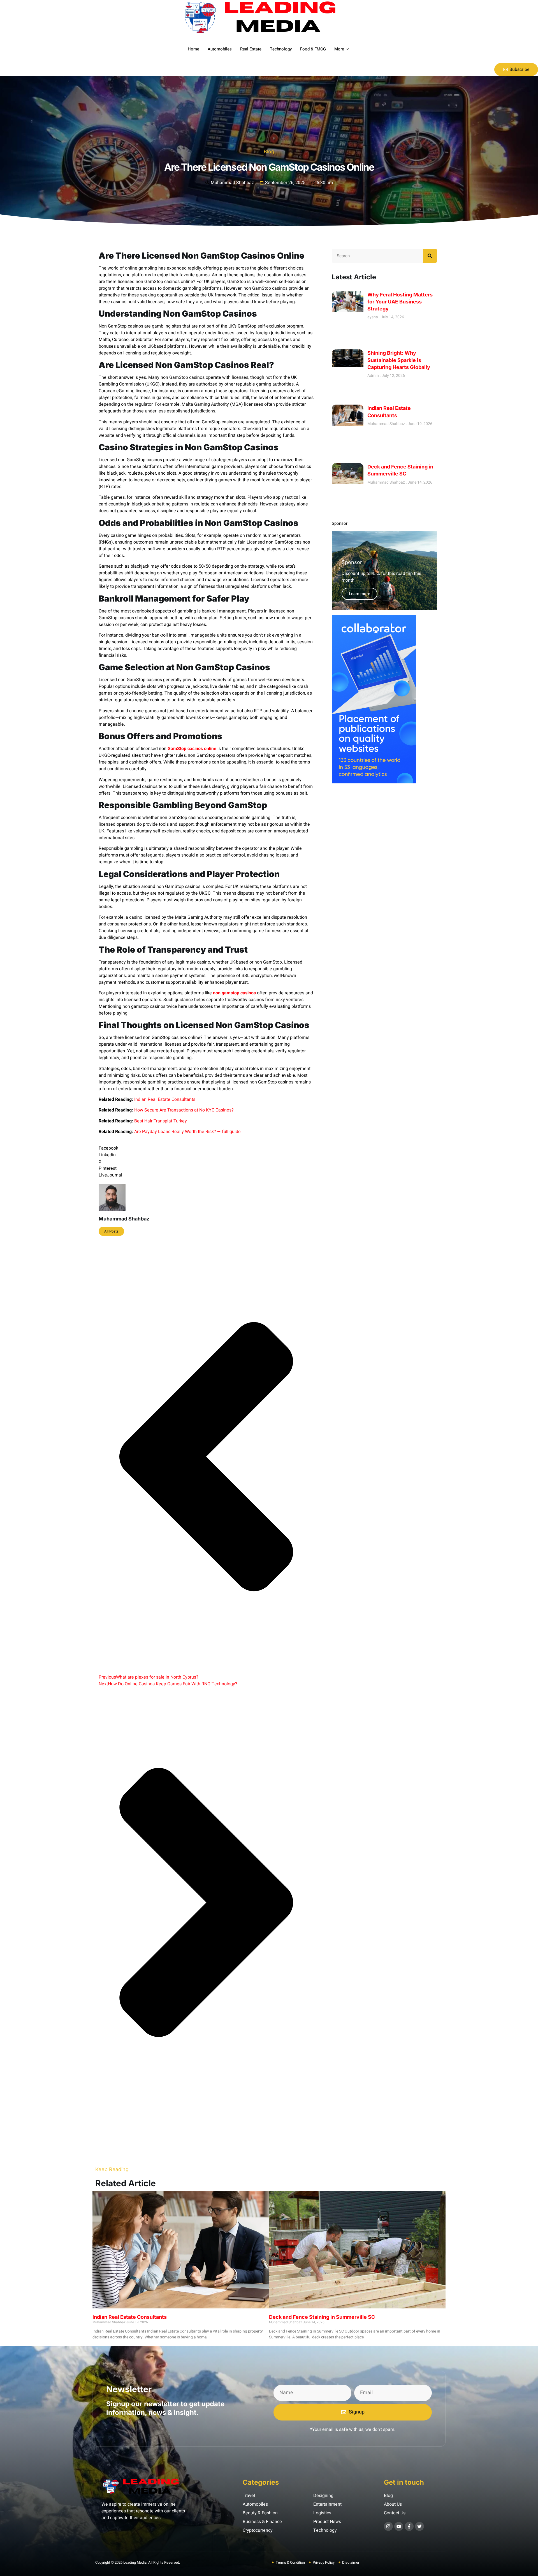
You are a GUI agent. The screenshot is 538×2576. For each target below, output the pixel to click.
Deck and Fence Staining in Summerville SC (322, 2317)
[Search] (430, 256)
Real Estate (251, 49)
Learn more (360, 594)
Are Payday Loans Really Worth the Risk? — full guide (187, 1132)
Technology (281, 49)
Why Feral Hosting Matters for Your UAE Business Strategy (400, 302)
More (339, 49)
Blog (269, 151)
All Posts (111, 1231)
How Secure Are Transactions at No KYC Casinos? (184, 1110)
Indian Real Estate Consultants (165, 1099)
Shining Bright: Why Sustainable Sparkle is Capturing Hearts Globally (399, 360)
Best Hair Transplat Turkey (161, 1121)
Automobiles (220, 49)
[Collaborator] (374, 782)
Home (193, 49)
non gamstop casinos (234, 993)
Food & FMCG (313, 49)
